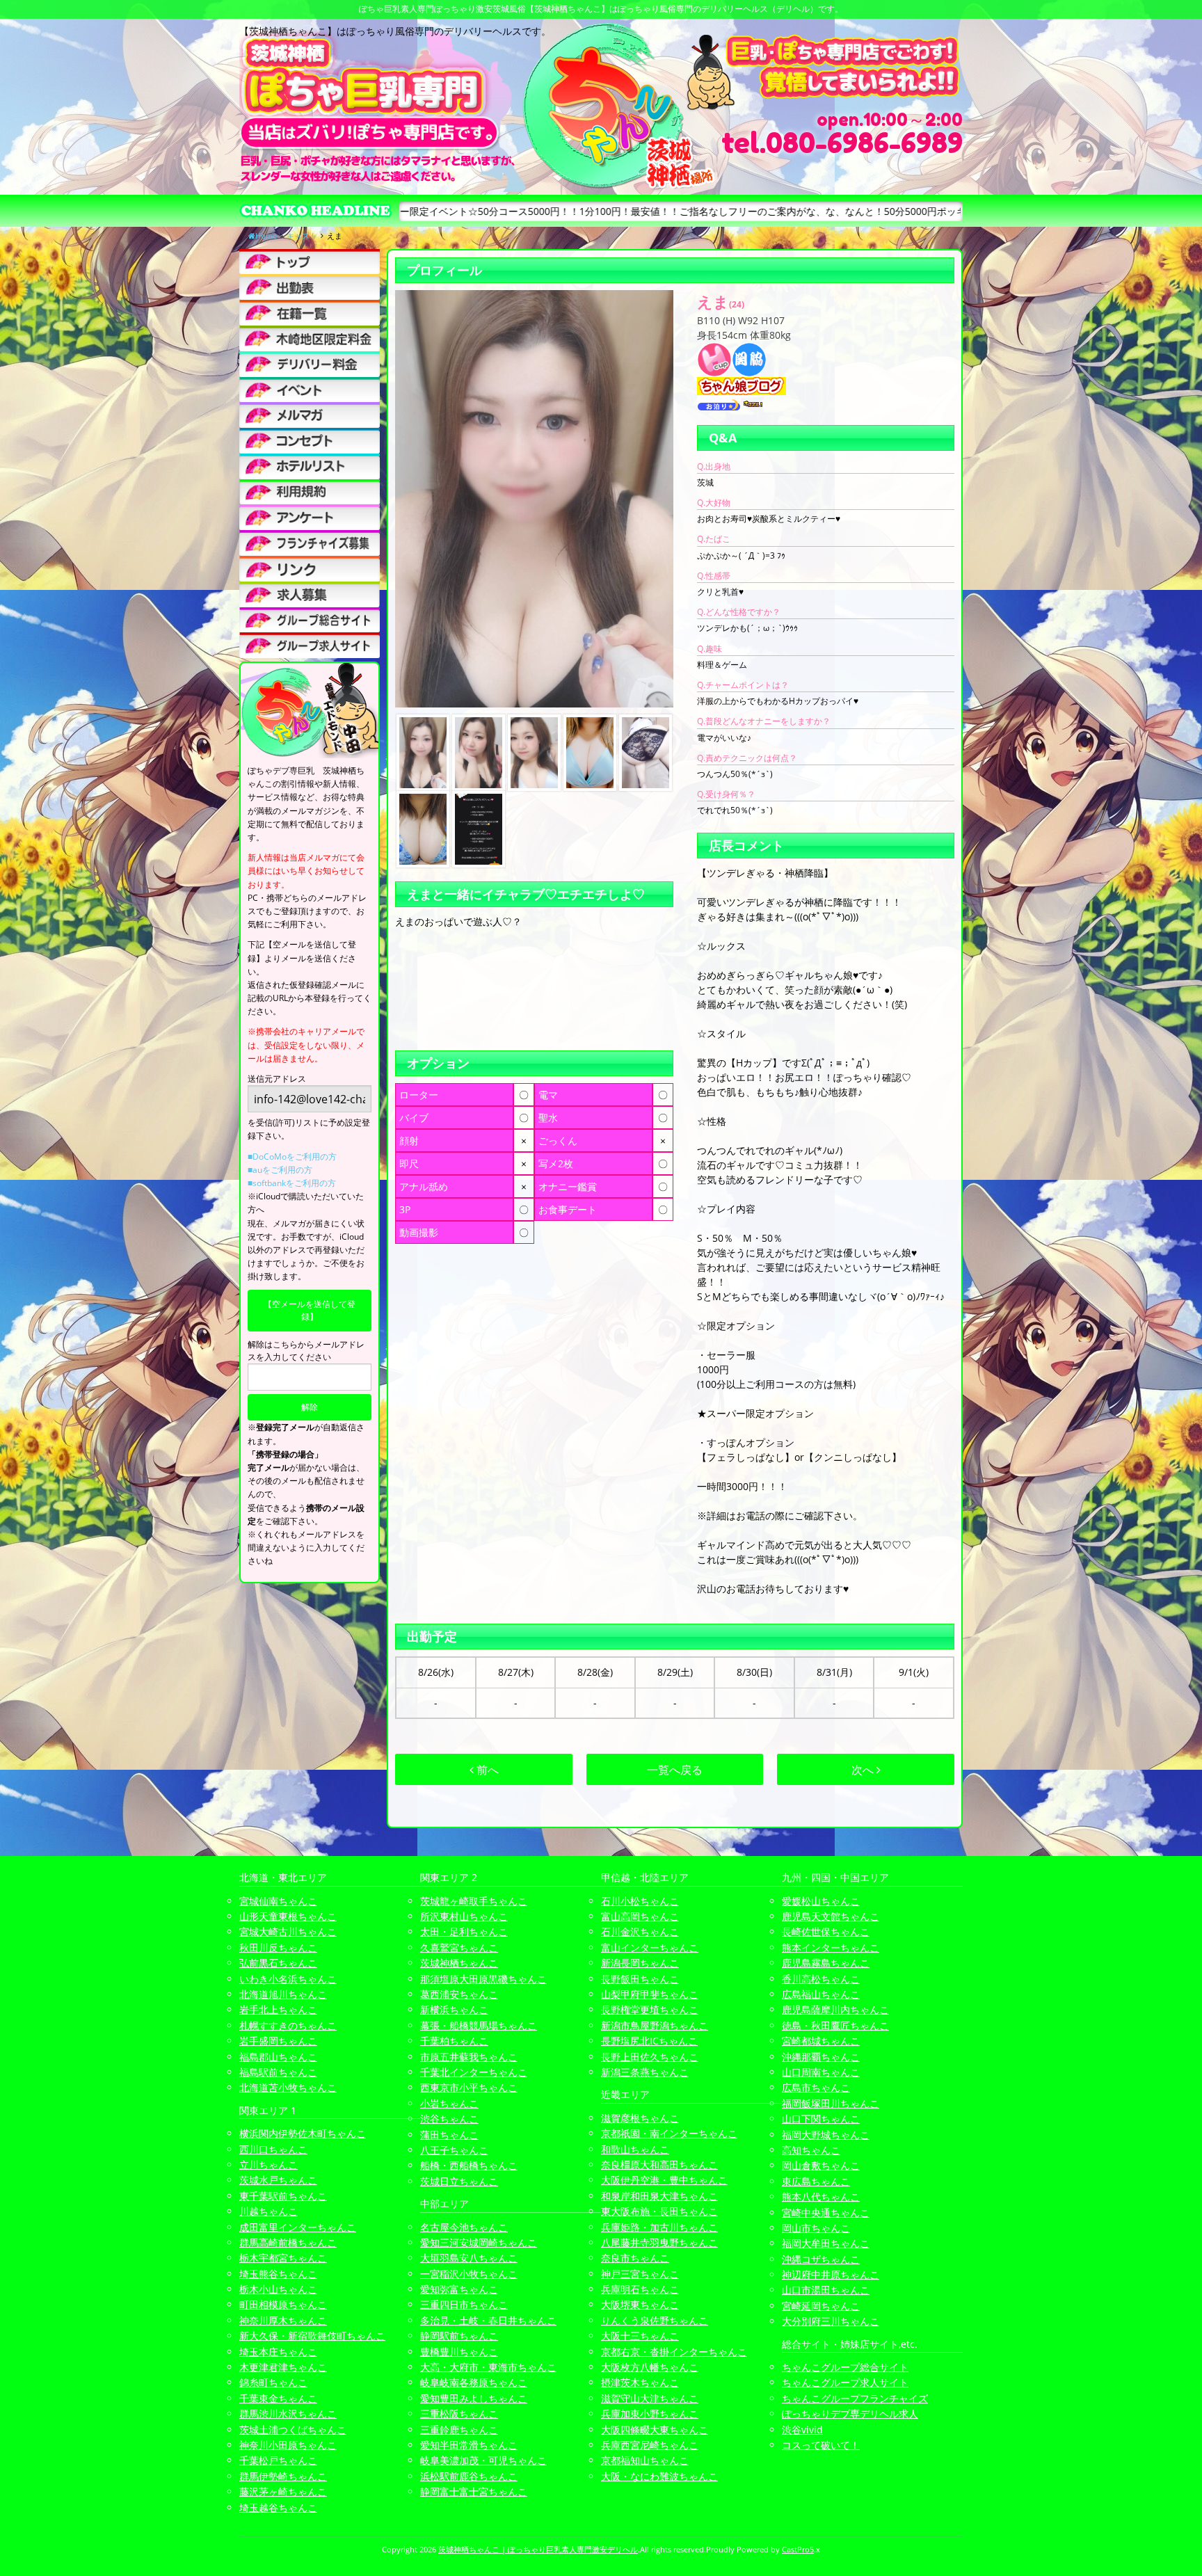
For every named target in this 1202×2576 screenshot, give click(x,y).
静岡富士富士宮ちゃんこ (474, 2491)
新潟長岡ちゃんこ (640, 1963)
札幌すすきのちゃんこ (288, 2025)
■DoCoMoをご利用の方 (292, 1157)
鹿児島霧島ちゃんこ (826, 1963)
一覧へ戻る (675, 1770)
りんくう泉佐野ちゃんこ (655, 2320)
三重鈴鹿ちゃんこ (459, 2430)
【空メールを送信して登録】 (310, 1310)
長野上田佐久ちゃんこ (650, 2057)
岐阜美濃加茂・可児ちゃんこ (483, 2460)
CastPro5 (798, 2549)
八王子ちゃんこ (454, 2150)
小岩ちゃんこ (449, 2103)
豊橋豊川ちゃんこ (459, 2352)
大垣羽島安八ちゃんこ (469, 2258)
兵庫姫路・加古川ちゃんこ (659, 2227)
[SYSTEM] (310, 338)
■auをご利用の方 (280, 1170)
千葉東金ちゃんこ (278, 2398)
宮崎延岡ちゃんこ (821, 2306)
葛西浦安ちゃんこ (459, 1994)
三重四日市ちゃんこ (464, 2304)
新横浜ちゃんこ (454, 2009)
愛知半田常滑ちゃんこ (469, 2445)
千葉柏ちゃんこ (454, 2041)
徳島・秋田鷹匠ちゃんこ (835, 2025)
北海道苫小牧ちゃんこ (288, 2087)
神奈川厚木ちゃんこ (283, 2320)
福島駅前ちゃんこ (278, 2072)
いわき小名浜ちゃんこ (288, 1979)
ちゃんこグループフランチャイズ (855, 2398)
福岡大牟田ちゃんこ (826, 2243)
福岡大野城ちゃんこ (826, 2135)
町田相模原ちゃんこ (283, 2304)
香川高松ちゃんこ (821, 1979)
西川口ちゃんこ (273, 2149)
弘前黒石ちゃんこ (278, 1963)
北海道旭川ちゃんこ (283, 1994)
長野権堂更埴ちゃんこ (650, 2009)
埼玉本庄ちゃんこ (278, 2352)
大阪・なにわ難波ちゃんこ (659, 2476)
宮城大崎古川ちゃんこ (288, 1931)
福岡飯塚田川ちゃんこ (831, 2103)
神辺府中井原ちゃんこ (831, 2274)
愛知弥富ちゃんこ (459, 2289)
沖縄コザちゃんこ (821, 2259)
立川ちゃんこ (269, 2165)
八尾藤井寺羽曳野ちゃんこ (659, 2242)
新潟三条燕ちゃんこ (645, 2072)
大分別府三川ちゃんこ (831, 2321)
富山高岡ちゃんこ (640, 1916)
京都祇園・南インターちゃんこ (669, 2133)
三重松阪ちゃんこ (459, 2414)
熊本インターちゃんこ (831, 1947)
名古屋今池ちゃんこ (464, 2227)
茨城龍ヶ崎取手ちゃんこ (474, 1901)
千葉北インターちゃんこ (474, 2072)
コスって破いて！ (821, 2445)
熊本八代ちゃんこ (821, 2197)
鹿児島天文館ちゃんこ (831, 1916)
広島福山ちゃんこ (821, 1994)
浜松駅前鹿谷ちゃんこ (469, 2476)
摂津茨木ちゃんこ (640, 2382)
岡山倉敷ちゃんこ (821, 2165)
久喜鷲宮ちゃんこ (459, 1947)
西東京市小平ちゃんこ (469, 2087)
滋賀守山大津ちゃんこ (650, 2398)
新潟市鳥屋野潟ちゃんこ (655, 2025)
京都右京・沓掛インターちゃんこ (674, 2352)
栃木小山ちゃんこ (278, 2289)
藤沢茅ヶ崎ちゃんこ (283, 2491)
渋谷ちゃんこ (449, 2119)
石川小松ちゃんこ (640, 1901)
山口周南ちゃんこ (821, 2072)
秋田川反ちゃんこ (278, 1947)
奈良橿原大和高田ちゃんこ (659, 2165)
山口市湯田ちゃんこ (826, 2290)
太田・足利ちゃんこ (464, 1931)
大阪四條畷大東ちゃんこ (655, 2430)
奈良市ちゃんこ (635, 2258)
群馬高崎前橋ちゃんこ (288, 2242)
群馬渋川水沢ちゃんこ (288, 2414)
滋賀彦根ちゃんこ (640, 2118)
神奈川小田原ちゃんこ (288, 2445)
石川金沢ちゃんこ (640, 1931)
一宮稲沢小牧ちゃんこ (469, 2274)
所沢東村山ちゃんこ (464, 1916)
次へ (864, 1770)
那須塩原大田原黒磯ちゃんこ (483, 1979)
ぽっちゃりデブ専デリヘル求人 (850, 2414)
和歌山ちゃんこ (635, 2149)
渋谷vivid (802, 2430)
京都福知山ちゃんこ (645, 2460)
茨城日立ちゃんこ (459, 2181)
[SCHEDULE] (310, 287)
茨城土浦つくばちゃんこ (293, 2430)
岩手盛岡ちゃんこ (278, 2041)
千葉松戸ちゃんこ (278, 2460)
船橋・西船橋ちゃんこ (469, 2165)
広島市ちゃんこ (816, 2087)
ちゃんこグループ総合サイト (845, 2367)
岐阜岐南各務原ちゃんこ (474, 2382)
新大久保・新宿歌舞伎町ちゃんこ (312, 2336)
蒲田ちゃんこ (449, 2135)
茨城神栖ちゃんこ (459, 1963)
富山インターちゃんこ (650, 1947)
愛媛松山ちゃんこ (821, 1901)
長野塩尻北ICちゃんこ (649, 2041)
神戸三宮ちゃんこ (640, 2274)
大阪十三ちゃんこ (640, 2336)
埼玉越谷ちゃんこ (278, 2507)
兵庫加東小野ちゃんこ (650, 2414)
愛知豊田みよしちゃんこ (474, 2398)
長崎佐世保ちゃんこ (826, 1931)
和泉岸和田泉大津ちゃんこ (659, 2196)
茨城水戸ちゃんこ (278, 2180)
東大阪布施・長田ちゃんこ (659, 2211)
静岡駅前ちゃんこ (459, 2336)
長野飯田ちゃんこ (640, 1979)
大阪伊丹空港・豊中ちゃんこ (664, 2180)
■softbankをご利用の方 (292, 1183)
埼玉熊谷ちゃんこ (278, 2274)
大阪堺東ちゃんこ (640, 2304)
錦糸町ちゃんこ (273, 2382)
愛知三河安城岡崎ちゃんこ (479, 2242)
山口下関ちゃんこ (821, 2119)
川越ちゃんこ (269, 2211)
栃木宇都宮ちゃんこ (283, 2258)
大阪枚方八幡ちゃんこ (650, 2367)
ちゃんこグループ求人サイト (845, 2382)
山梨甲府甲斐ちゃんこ (650, 1994)
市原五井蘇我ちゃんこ (469, 2057)
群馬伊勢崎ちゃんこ (283, 2476)
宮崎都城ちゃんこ (821, 2041)
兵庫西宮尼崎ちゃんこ (650, 2445)
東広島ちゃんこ (816, 2181)
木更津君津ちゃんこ (283, 2367)
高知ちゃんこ (811, 2150)
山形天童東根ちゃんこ (288, 1916)
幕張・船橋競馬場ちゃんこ (479, 2025)
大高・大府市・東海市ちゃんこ (488, 2367)
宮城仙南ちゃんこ (278, 1901)
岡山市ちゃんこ (816, 2228)
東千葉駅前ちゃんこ (283, 2196)
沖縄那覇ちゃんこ (821, 2057)
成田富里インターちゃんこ (298, 2227)
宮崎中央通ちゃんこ (826, 2213)
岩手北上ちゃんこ (278, 2009)
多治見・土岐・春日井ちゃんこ (488, 2320)
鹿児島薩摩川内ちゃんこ (835, 2009)
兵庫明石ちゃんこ (640, 2289)
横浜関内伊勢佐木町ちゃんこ (303, 2133)
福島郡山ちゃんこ (278, 2057)
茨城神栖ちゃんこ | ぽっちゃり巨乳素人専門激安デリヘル (538, 2549)
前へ (486, 1770)
